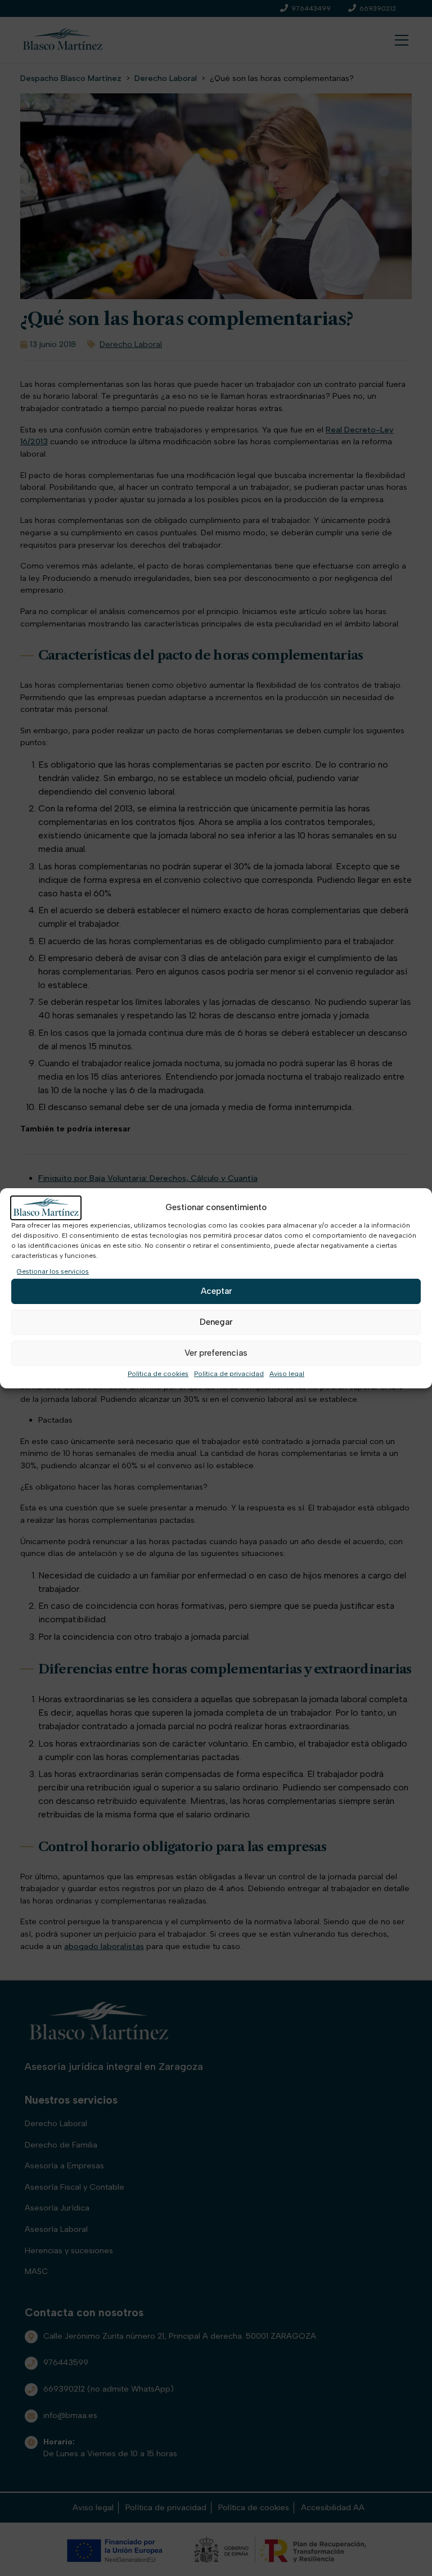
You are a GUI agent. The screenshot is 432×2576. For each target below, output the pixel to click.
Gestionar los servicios (53, 1271)
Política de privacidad (229, 1374)
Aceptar (216, 1291)
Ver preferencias (216, 1353)
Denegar (216, 1322)
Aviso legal (287, 1374)
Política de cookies (158, 1374)
